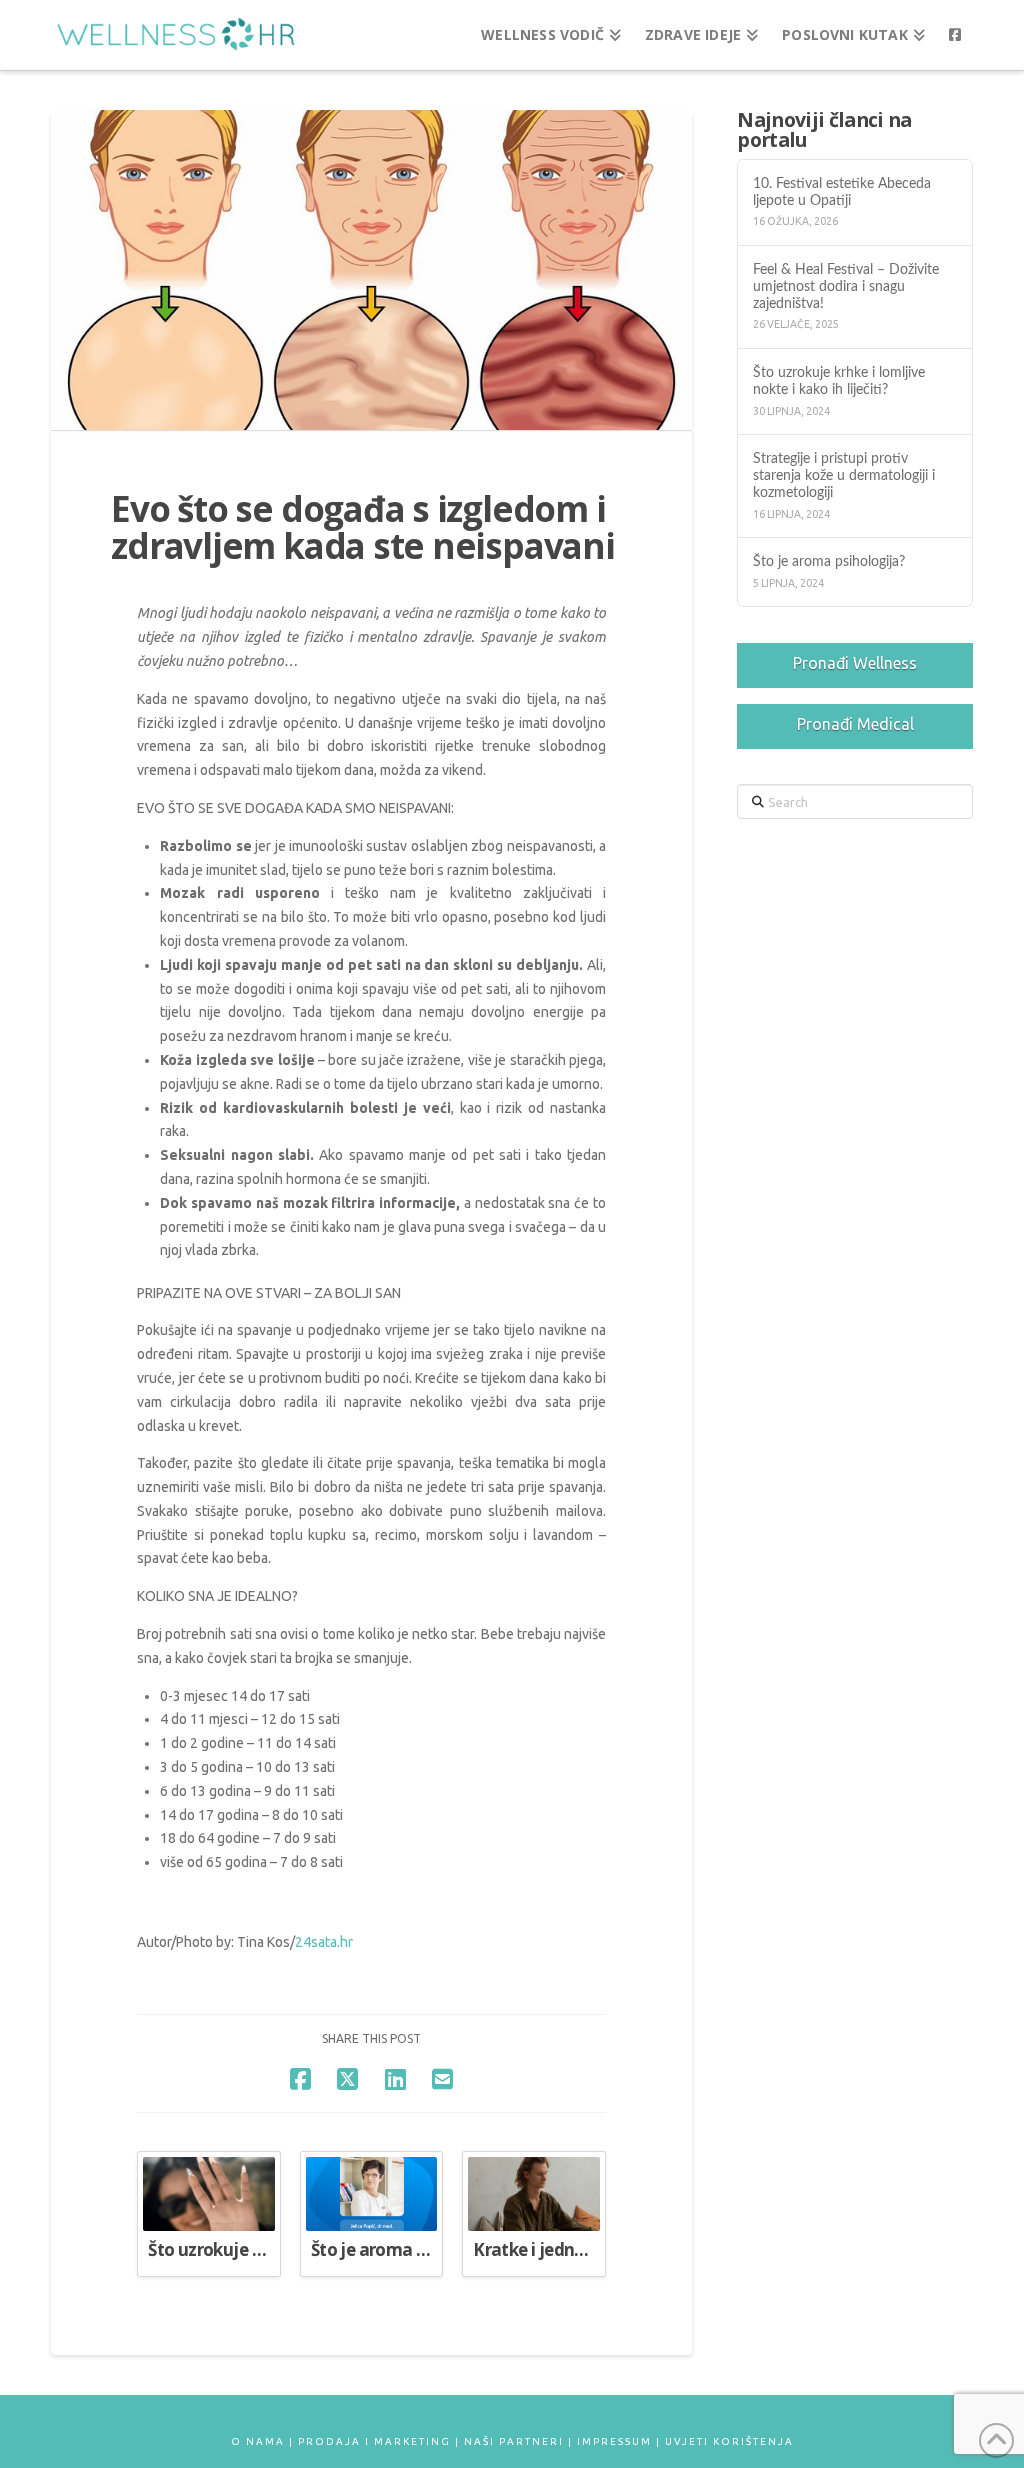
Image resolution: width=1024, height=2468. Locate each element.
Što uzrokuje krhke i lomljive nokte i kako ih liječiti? (839, 381)
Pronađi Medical (855, 724)
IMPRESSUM (614, 2441)
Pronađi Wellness (855, 663)
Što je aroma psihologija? (829, 561)
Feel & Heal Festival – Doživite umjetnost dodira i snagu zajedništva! (846, 286)
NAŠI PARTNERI (514, 2441)
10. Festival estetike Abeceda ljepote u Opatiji (842, 192)
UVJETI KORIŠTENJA (729, 2441)
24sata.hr (324, 1942)
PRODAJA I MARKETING (374, 2441)
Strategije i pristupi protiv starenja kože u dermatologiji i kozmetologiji (844, 475)
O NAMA (258, 2441)
